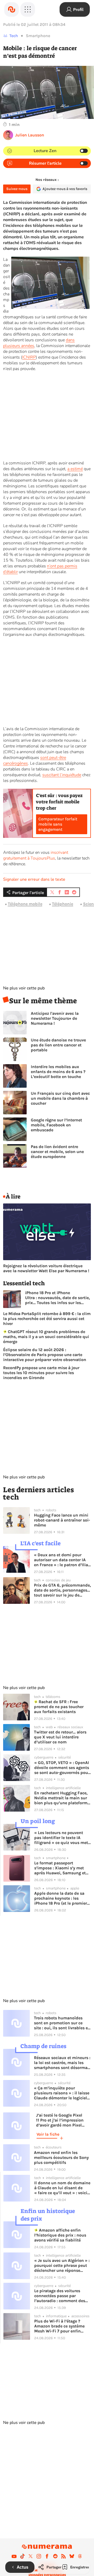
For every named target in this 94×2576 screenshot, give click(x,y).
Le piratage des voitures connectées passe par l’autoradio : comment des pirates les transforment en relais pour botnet (61, 2296)
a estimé (75, 469)
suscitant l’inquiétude (62, 775)
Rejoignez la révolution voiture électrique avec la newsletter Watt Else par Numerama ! (46, 1268)
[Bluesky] (72, 2556)
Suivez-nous (17, 189)
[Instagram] (39, 2556)
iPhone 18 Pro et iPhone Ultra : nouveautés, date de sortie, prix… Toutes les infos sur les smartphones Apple (57, 1298)
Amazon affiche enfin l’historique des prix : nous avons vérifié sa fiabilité (60, 2235)
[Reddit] (55, 2556)
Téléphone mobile (25, 904)
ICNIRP (29, 357)
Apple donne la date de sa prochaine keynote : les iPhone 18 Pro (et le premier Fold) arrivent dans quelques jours (62, 1898)
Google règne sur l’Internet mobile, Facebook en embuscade (56, 1125)
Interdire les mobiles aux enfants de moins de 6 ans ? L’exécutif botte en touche (58, 1072)
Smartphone (38, 36)
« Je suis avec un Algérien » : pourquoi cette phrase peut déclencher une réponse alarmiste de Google (62, 2265)
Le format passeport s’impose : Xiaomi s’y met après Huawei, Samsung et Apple (60, 1868)
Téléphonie (63, 904)
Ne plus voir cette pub (24, 988)
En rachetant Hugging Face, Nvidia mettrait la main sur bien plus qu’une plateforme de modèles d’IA (62, 1798)
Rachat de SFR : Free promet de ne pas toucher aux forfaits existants (59, 1707)
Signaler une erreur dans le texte (34, 879)
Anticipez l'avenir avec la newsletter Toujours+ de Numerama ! (55, 1018)
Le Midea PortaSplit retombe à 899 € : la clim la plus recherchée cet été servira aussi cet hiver (47, 1319)
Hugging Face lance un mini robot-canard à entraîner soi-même (62, 1520)
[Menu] (28, 9)
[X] (31, 2556)
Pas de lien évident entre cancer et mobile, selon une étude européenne (57, 1152)
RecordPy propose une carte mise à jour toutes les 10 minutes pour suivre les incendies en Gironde (41, 1373)
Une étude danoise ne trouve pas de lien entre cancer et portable (58, 1045)
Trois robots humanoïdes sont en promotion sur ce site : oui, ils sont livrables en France (62, 2023)
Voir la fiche (48, 2134)
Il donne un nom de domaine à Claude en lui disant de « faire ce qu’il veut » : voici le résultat (62, 2188)
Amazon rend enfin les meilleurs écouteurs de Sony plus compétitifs (61, 2157)
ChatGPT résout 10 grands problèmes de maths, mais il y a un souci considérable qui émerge (46, 1337)
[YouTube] (14, 2556)
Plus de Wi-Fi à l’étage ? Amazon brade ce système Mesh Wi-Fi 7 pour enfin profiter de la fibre (59, 2326)
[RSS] (63, 2556)
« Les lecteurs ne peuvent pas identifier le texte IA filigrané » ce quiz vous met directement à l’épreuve (61, 1838)
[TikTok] (22, 2556)
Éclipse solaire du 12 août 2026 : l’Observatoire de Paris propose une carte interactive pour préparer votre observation (45, 1355)
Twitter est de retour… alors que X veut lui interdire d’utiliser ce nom (60, 1737)
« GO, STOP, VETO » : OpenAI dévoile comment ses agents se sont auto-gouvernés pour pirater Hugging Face (62, 1768)
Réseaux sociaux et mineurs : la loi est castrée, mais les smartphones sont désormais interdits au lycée (62, 2063)
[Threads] (80, 2556)
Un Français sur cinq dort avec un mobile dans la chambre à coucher (60, 1098)
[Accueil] (11, 9)
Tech (14, 36)
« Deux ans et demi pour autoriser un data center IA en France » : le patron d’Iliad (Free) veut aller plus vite (62, 1560)
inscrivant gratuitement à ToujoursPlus (36, 855)
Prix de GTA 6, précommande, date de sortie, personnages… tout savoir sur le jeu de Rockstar (62, 1590)
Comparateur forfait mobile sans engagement (58, 824)
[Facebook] (47, 2556)
